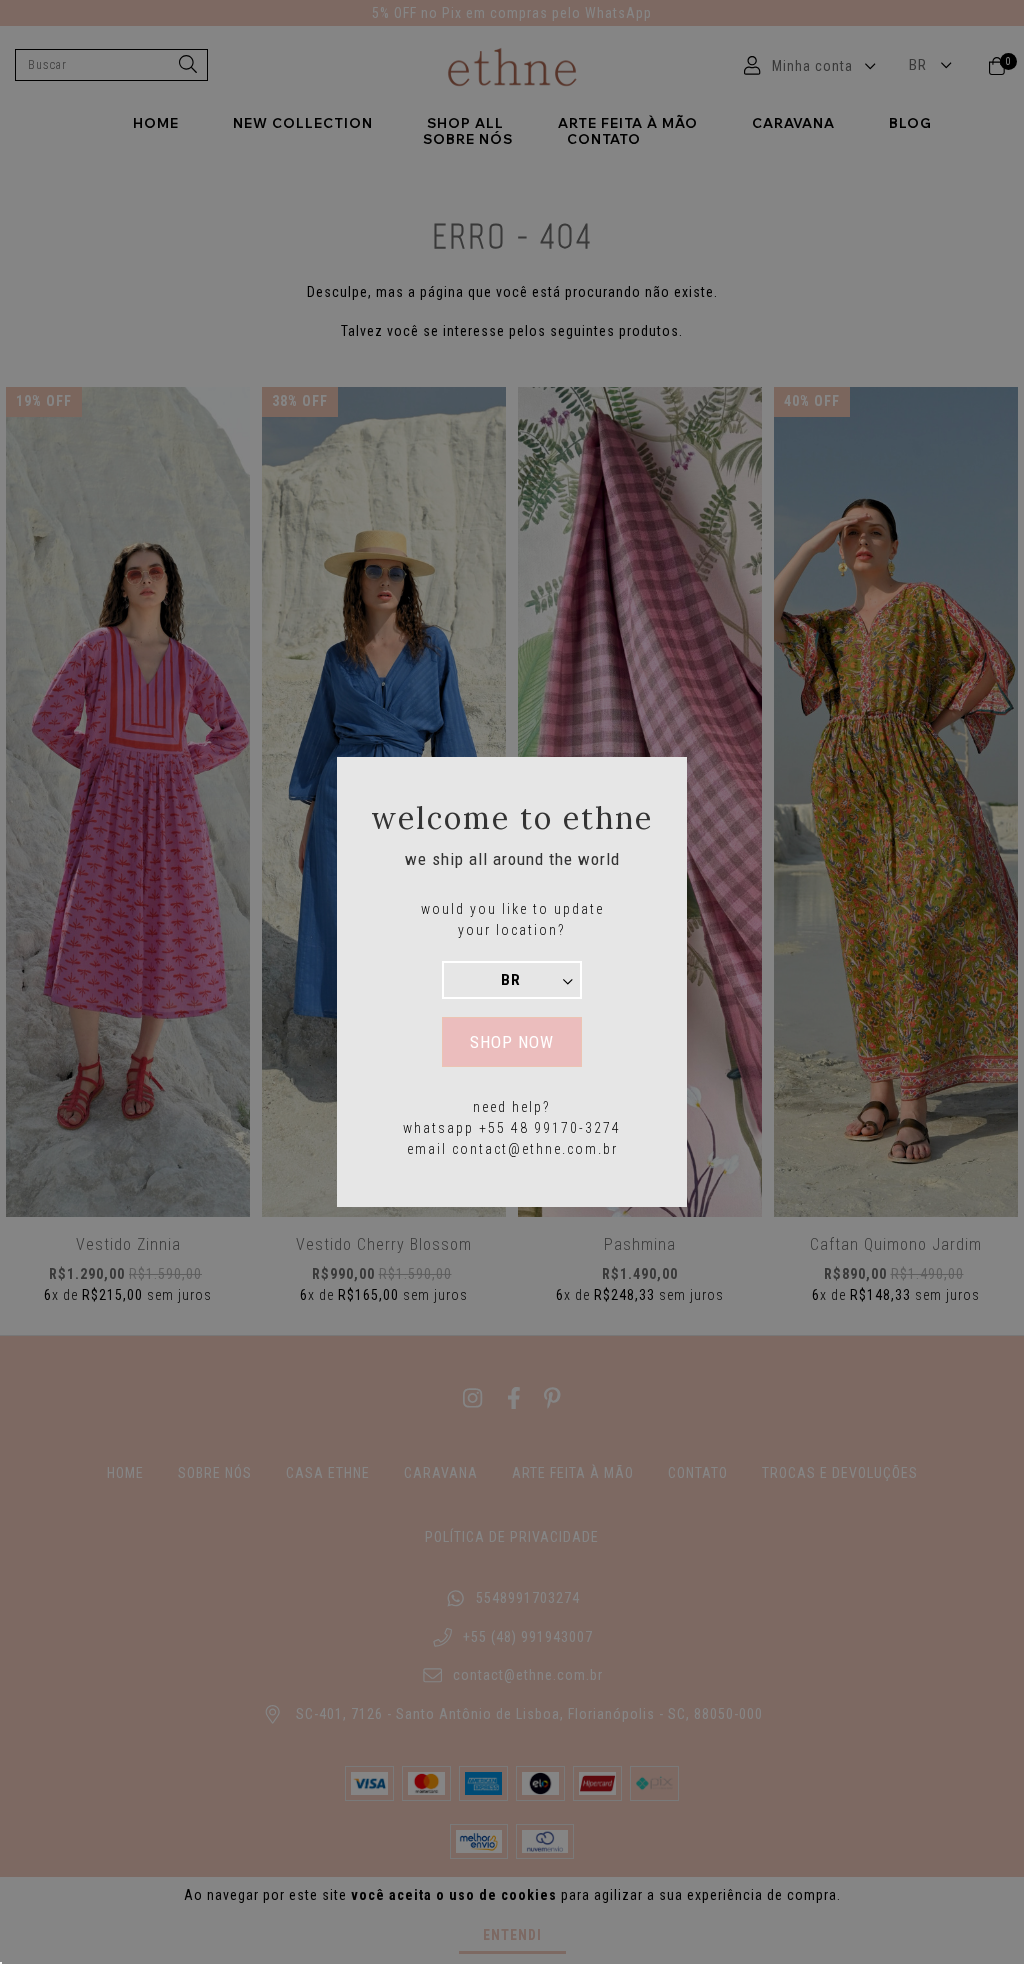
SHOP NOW (512, 1042)
